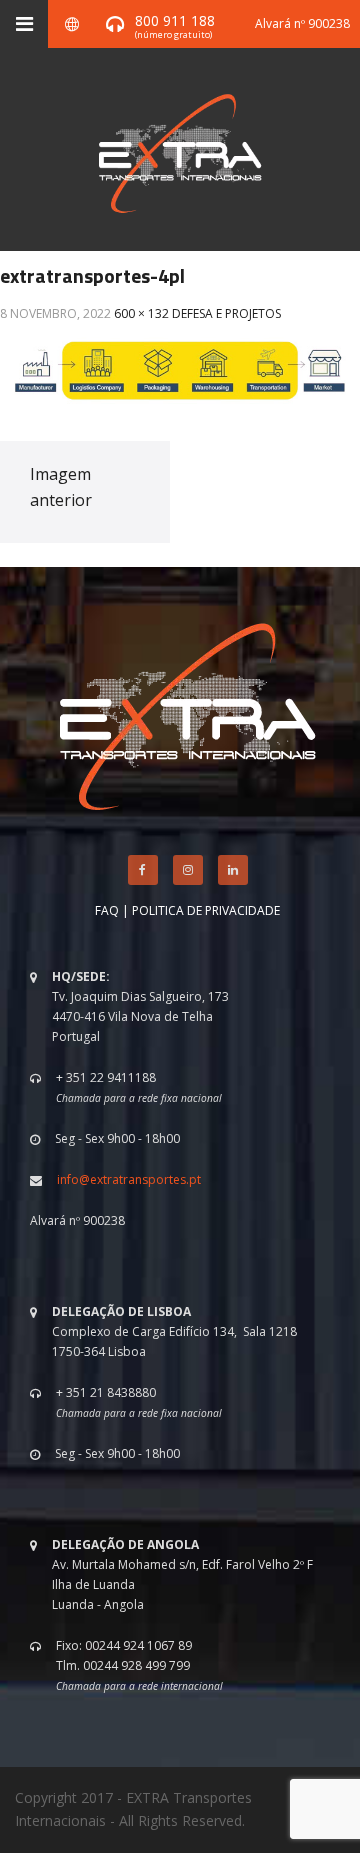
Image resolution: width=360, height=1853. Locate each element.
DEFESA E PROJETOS (226, 313)
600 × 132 (141, 313)
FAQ (107, 910)
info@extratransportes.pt (129, 1179)
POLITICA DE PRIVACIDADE (206, 910)
